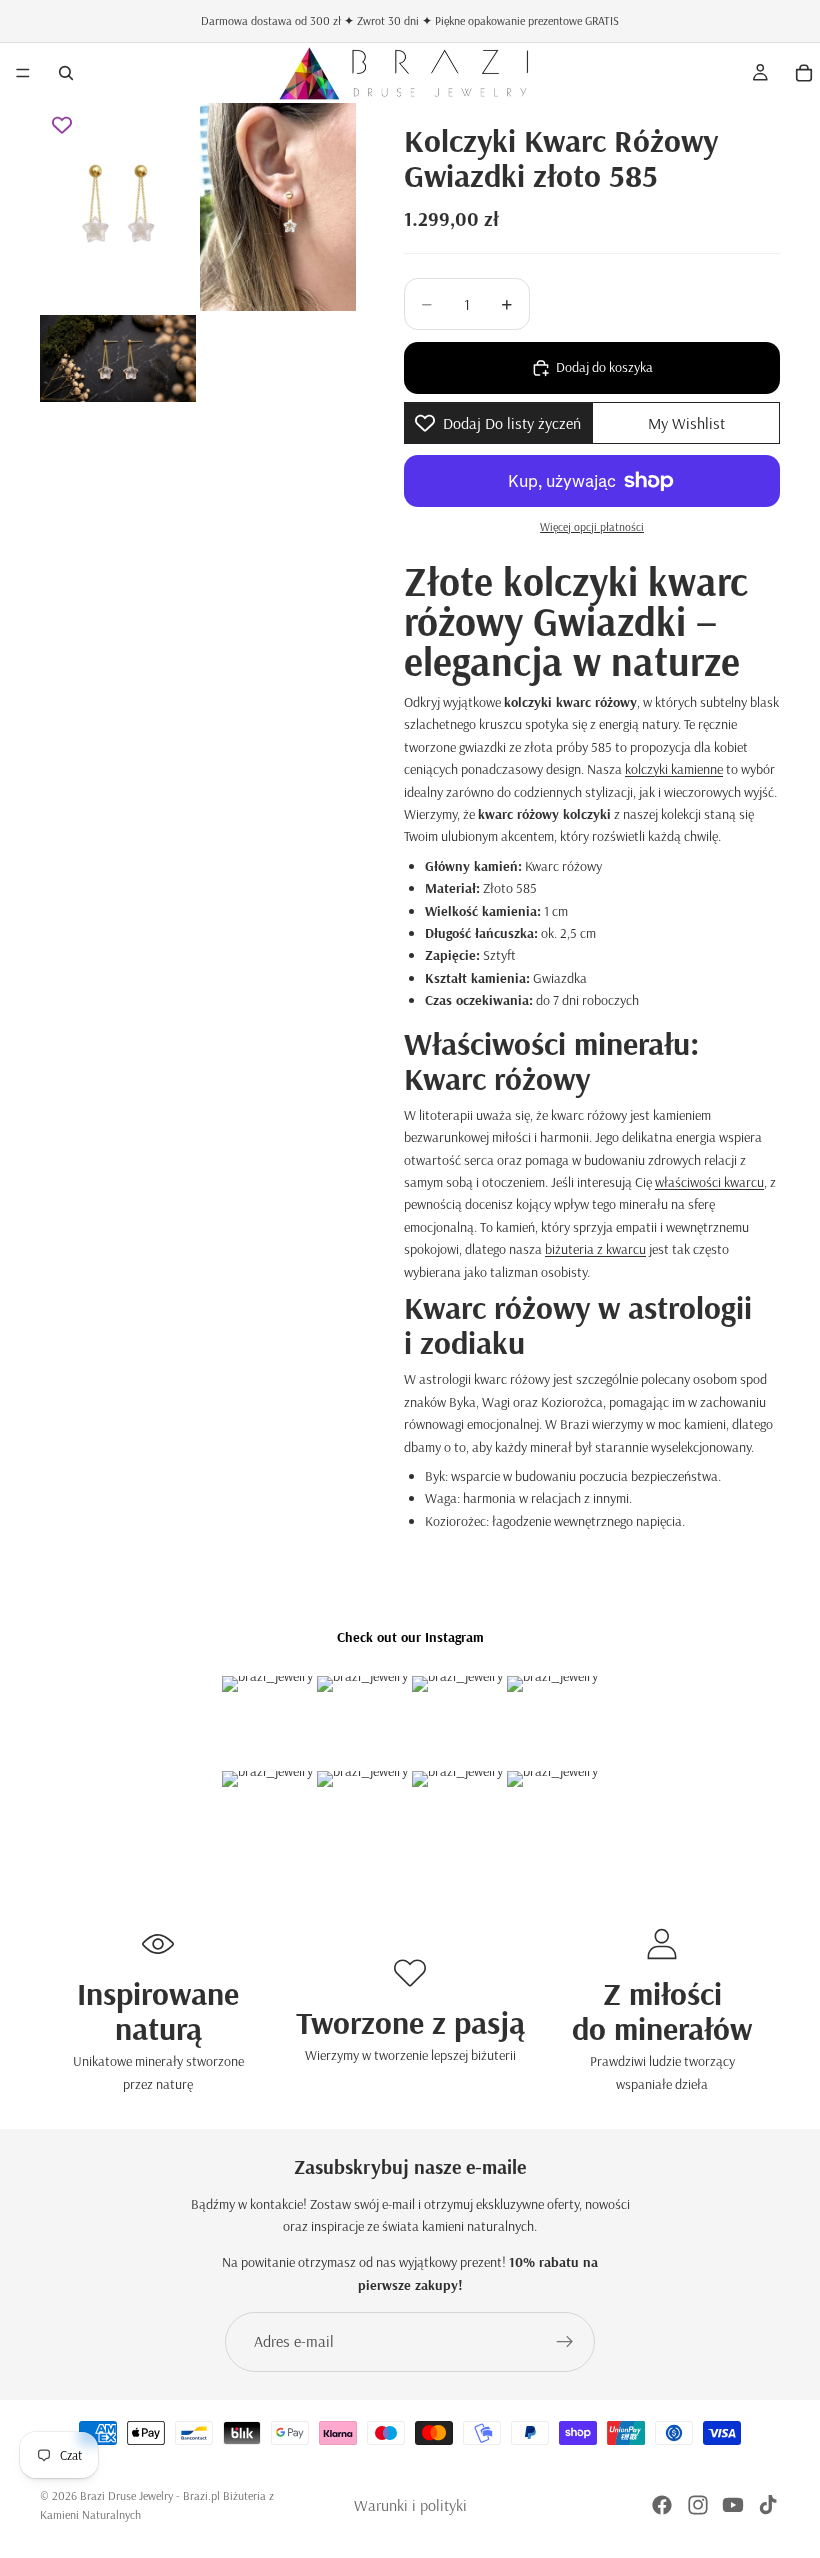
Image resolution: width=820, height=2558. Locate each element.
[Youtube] (733, 2505)
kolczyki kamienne (674, 769)
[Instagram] (698, 2505)
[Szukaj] (66, 73)
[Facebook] (662, 2505)
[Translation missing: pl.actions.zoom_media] (118, 207)
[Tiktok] (768, 2505)
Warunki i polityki (410, 2505)
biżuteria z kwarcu (595, 1249)
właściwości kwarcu (709, 1182)
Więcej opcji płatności (592, 526)
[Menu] (23, 73)
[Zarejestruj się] (565, 2342)
